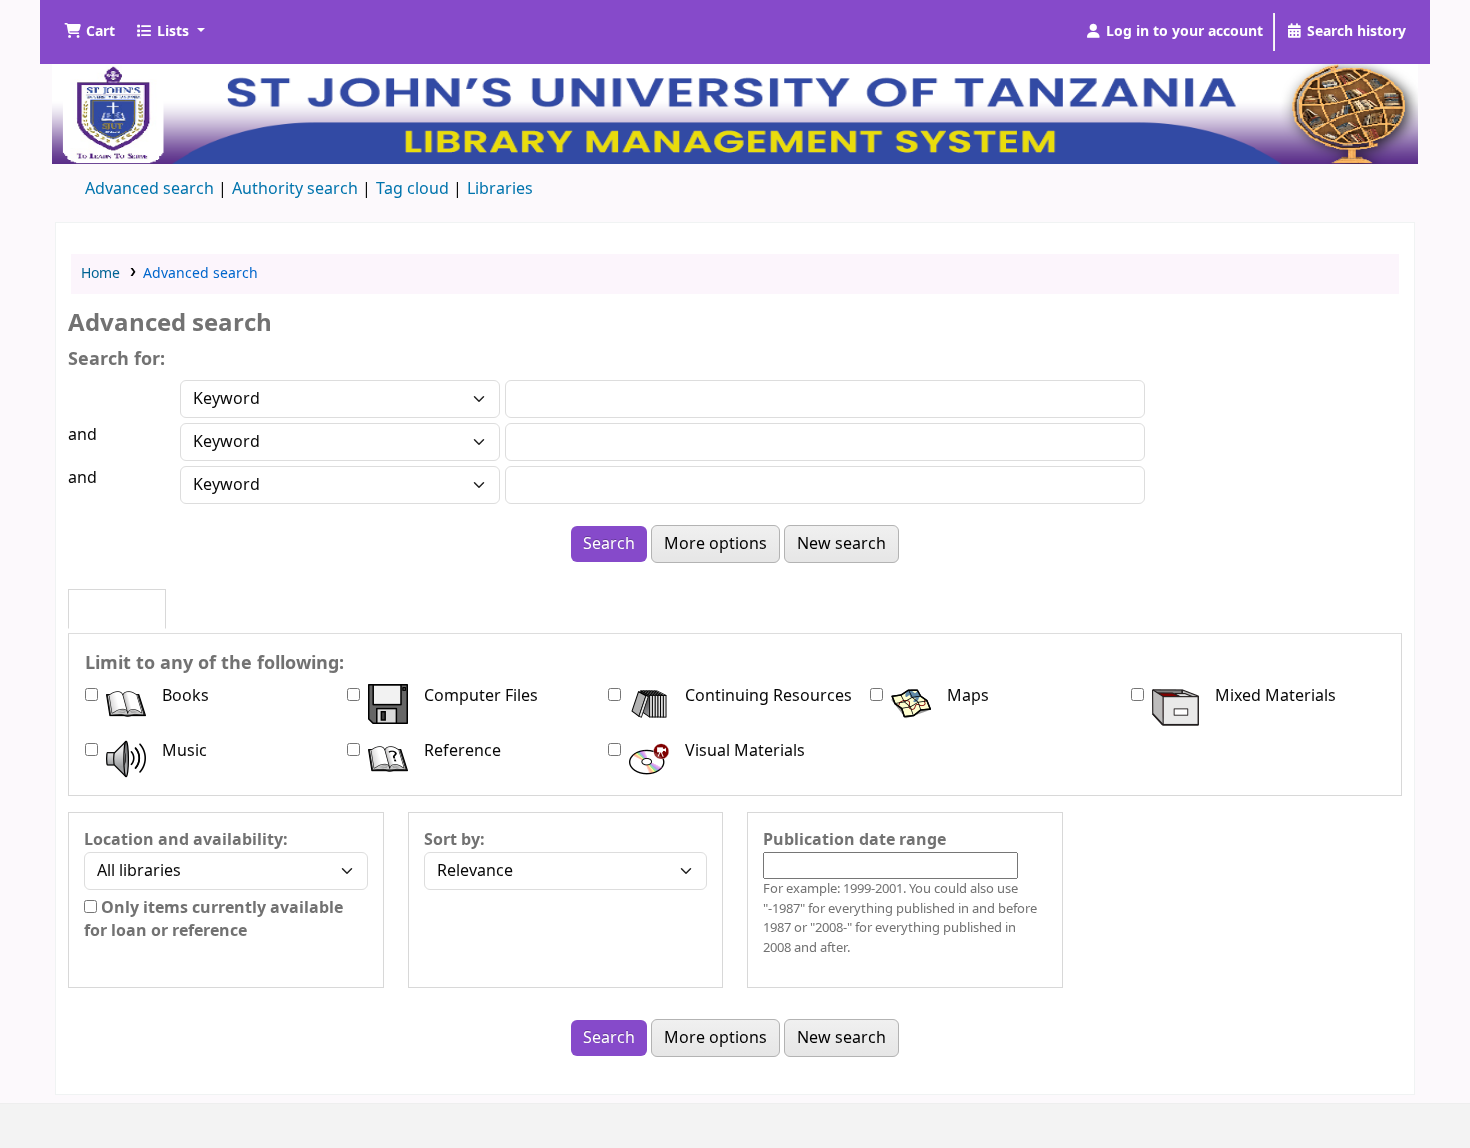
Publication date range (854, 839)
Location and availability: (186, 839)
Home (100, 273)
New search (841, 544)
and (82, 435)
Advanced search (149, 189)
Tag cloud (412, 189)
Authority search (295, 189)
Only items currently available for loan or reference (213, 919)
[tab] (117, 609)
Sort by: (454, 839)
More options (715, 544)
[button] (89, 32)
